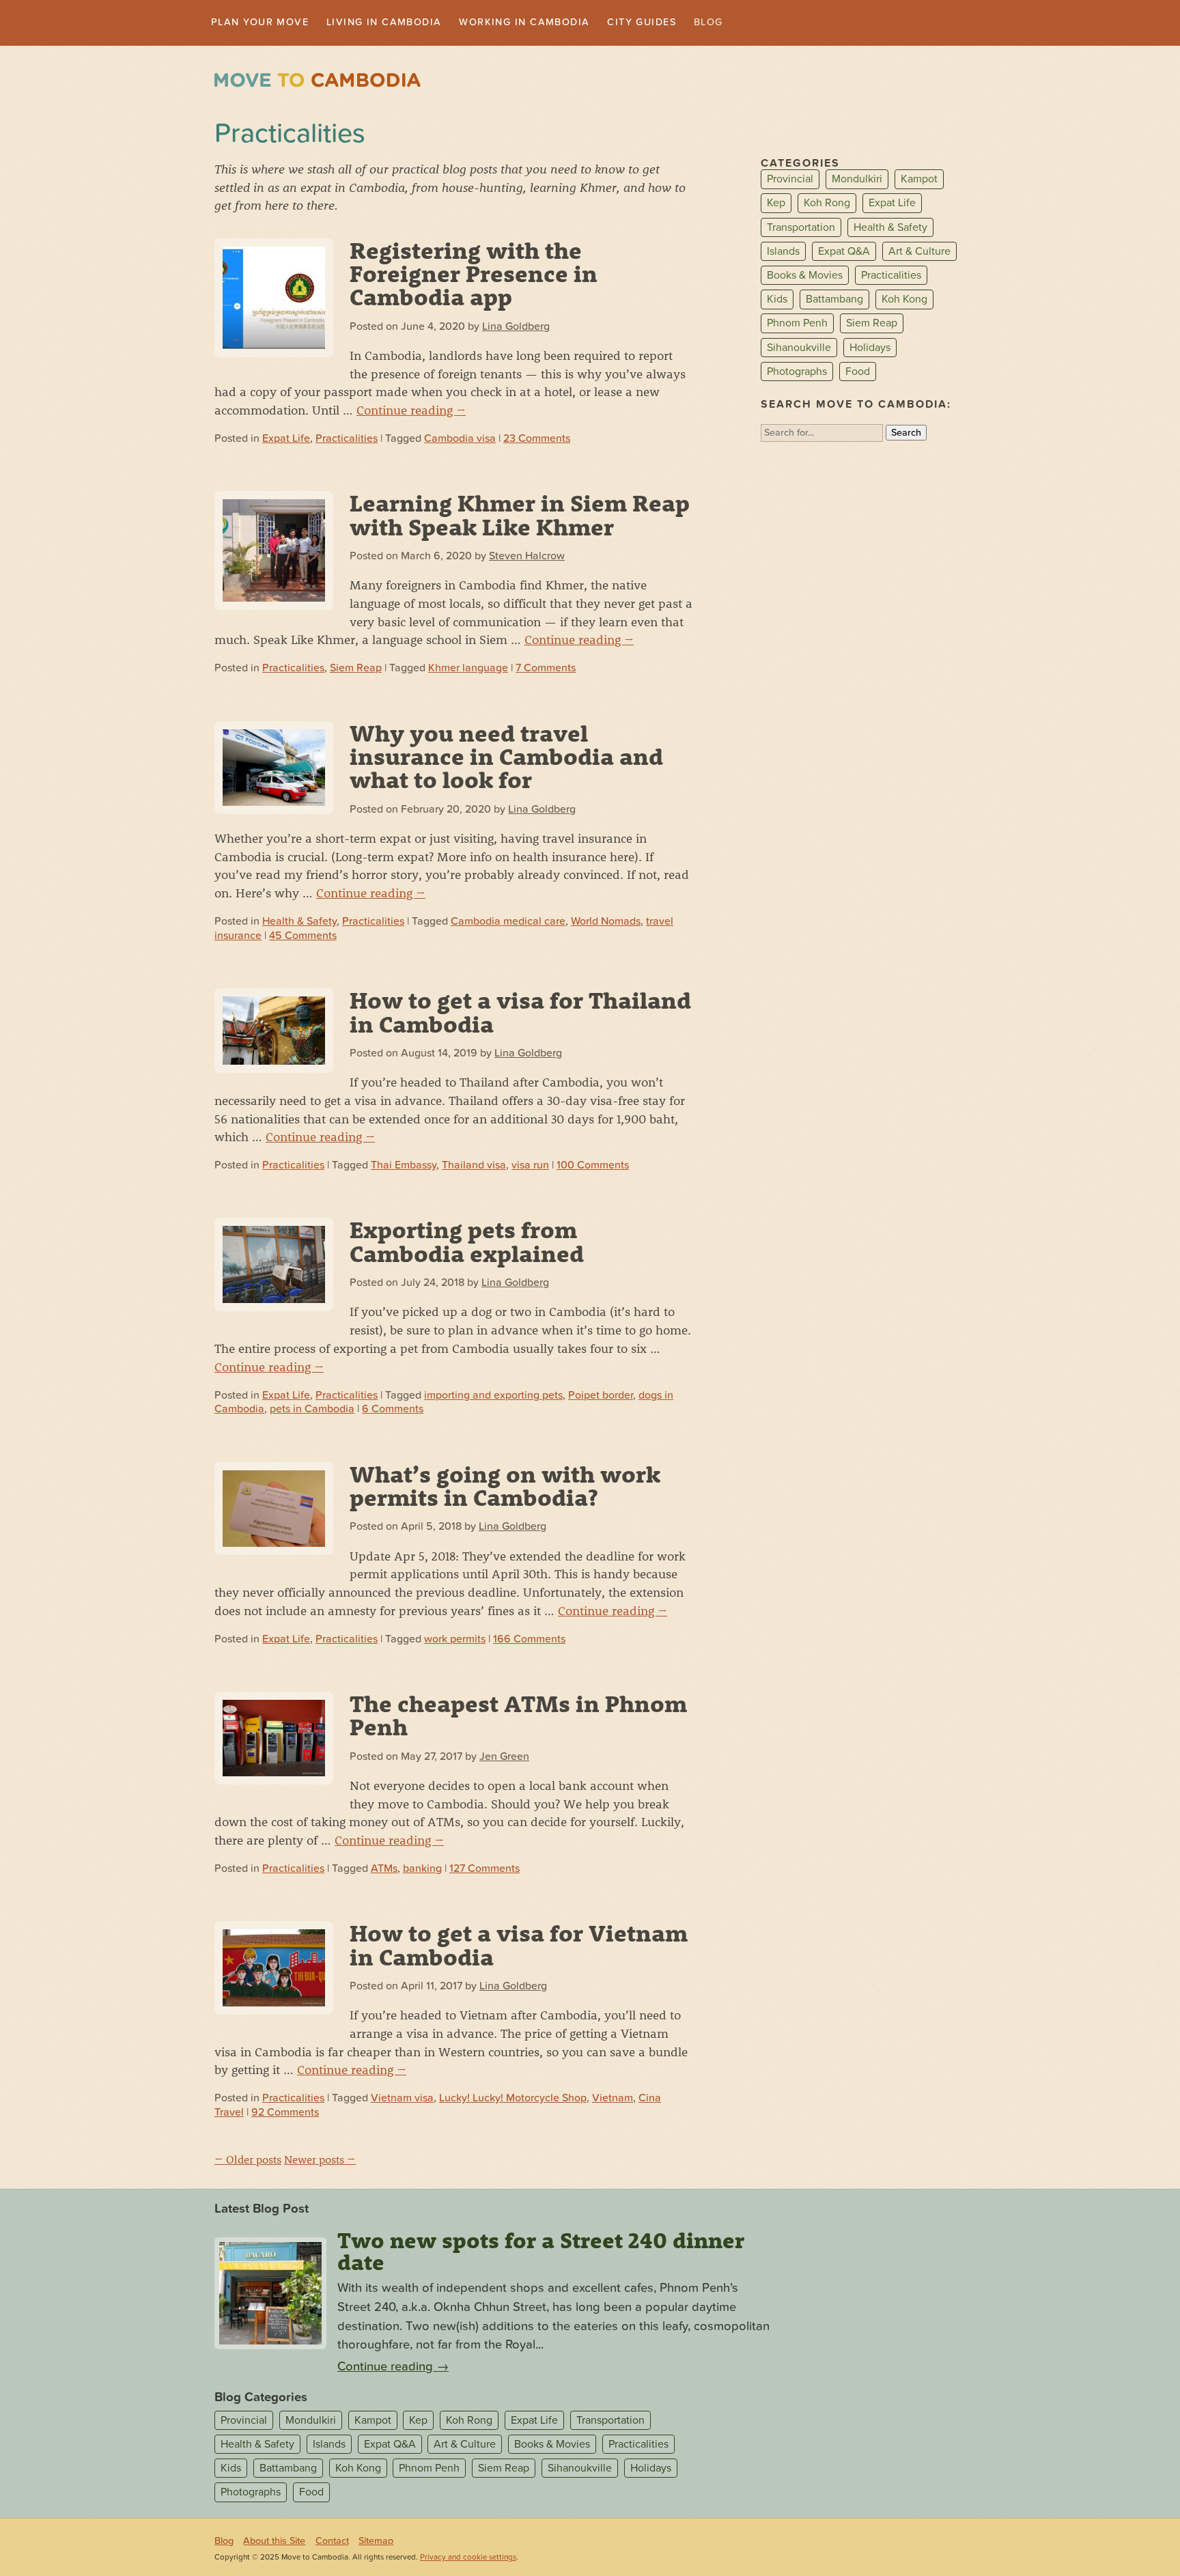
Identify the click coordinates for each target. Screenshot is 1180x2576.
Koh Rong (827, 205)
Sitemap (376, 2542)
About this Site (274, 2542)
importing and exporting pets (493, 1397)
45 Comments (303, 937)
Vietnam (613, 2099)
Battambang (834, 300)
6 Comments (393, 1411)
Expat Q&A (844, 253)
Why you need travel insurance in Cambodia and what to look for (506, 758)
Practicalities (347, 440)
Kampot (919, 181)
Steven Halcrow (527, 557)
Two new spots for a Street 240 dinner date (541, 2252)
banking (422, 1870)
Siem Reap (356, 670)
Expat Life (286, 440)
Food (858, 373)
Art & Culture (919, 253)
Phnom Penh (797, 325)
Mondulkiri (857, 181)
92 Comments (285, 2114)
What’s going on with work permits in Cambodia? (505, 1487)
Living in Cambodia (405, 23)
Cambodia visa (460, 440)
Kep (776, 205)
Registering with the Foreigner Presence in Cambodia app (474, 275)
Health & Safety (299, 923)
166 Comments (529, 1640)
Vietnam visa (402, 2099)
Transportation (801, 229)
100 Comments (593, 1166)
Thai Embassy (404, 1166)
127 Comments (484, 1870)
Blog (765, 23)
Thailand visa (474, 1166)
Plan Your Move (267, 23)
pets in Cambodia (312, 1411)
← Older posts (248, 2160)
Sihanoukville (799, 349)
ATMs (384, 1870)
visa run (530, 1166)
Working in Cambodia (561, 23)
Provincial (790, 181)
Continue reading (411, 411)
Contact (332, 2542)
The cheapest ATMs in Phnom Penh (518, 1716)
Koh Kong (904, 300)
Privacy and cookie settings (468, 2559)
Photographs (797, 373)
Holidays (870, 349)
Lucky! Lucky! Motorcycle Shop (513, 2099)
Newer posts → (320, 2160)
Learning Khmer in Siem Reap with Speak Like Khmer (520, 516)
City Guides (692, 23)
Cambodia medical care (508, 923)
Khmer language (468, 670)
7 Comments (546, 670)
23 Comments (537, 440)
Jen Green (504, 1758)
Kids (777, 300)
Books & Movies (805, 277)
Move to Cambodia (318, 82)
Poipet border (601, 1397)
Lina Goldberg (516, 328)
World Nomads (606, 923)
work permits (455, 1640)
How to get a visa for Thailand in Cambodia (520, 1013)
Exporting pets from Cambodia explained (467, 1243)
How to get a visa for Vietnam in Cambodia (519, 1946)
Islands (783, 253)
